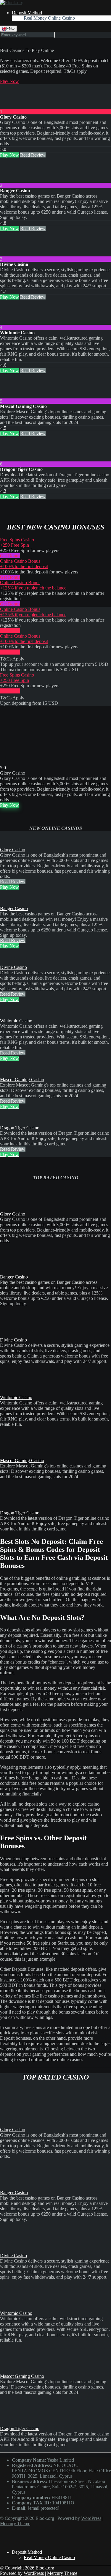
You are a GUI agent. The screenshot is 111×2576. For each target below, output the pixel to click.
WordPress (91, 2518)
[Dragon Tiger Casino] (12, 459)
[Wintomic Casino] (12, 322)
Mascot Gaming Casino (22, 1080)
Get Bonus (10, 556)
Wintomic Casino (16, 1021)
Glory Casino (13, 850)
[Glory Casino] (12, 106)
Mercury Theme (15, 2524)
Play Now (9, 81)
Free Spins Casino (17, 540)
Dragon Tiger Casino (20, 1128)
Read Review (33, 155)
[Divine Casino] (12, 254)
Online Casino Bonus (20, 561)
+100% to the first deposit (24, 566)
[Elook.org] (12, 3)
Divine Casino (13, 967)
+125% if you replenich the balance (33, 588)
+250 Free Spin (15, 545)
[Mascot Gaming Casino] (12, 396)
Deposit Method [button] (27, 13)
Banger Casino (14, 908)
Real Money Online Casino (49, 18)
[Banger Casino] (12, 180)
